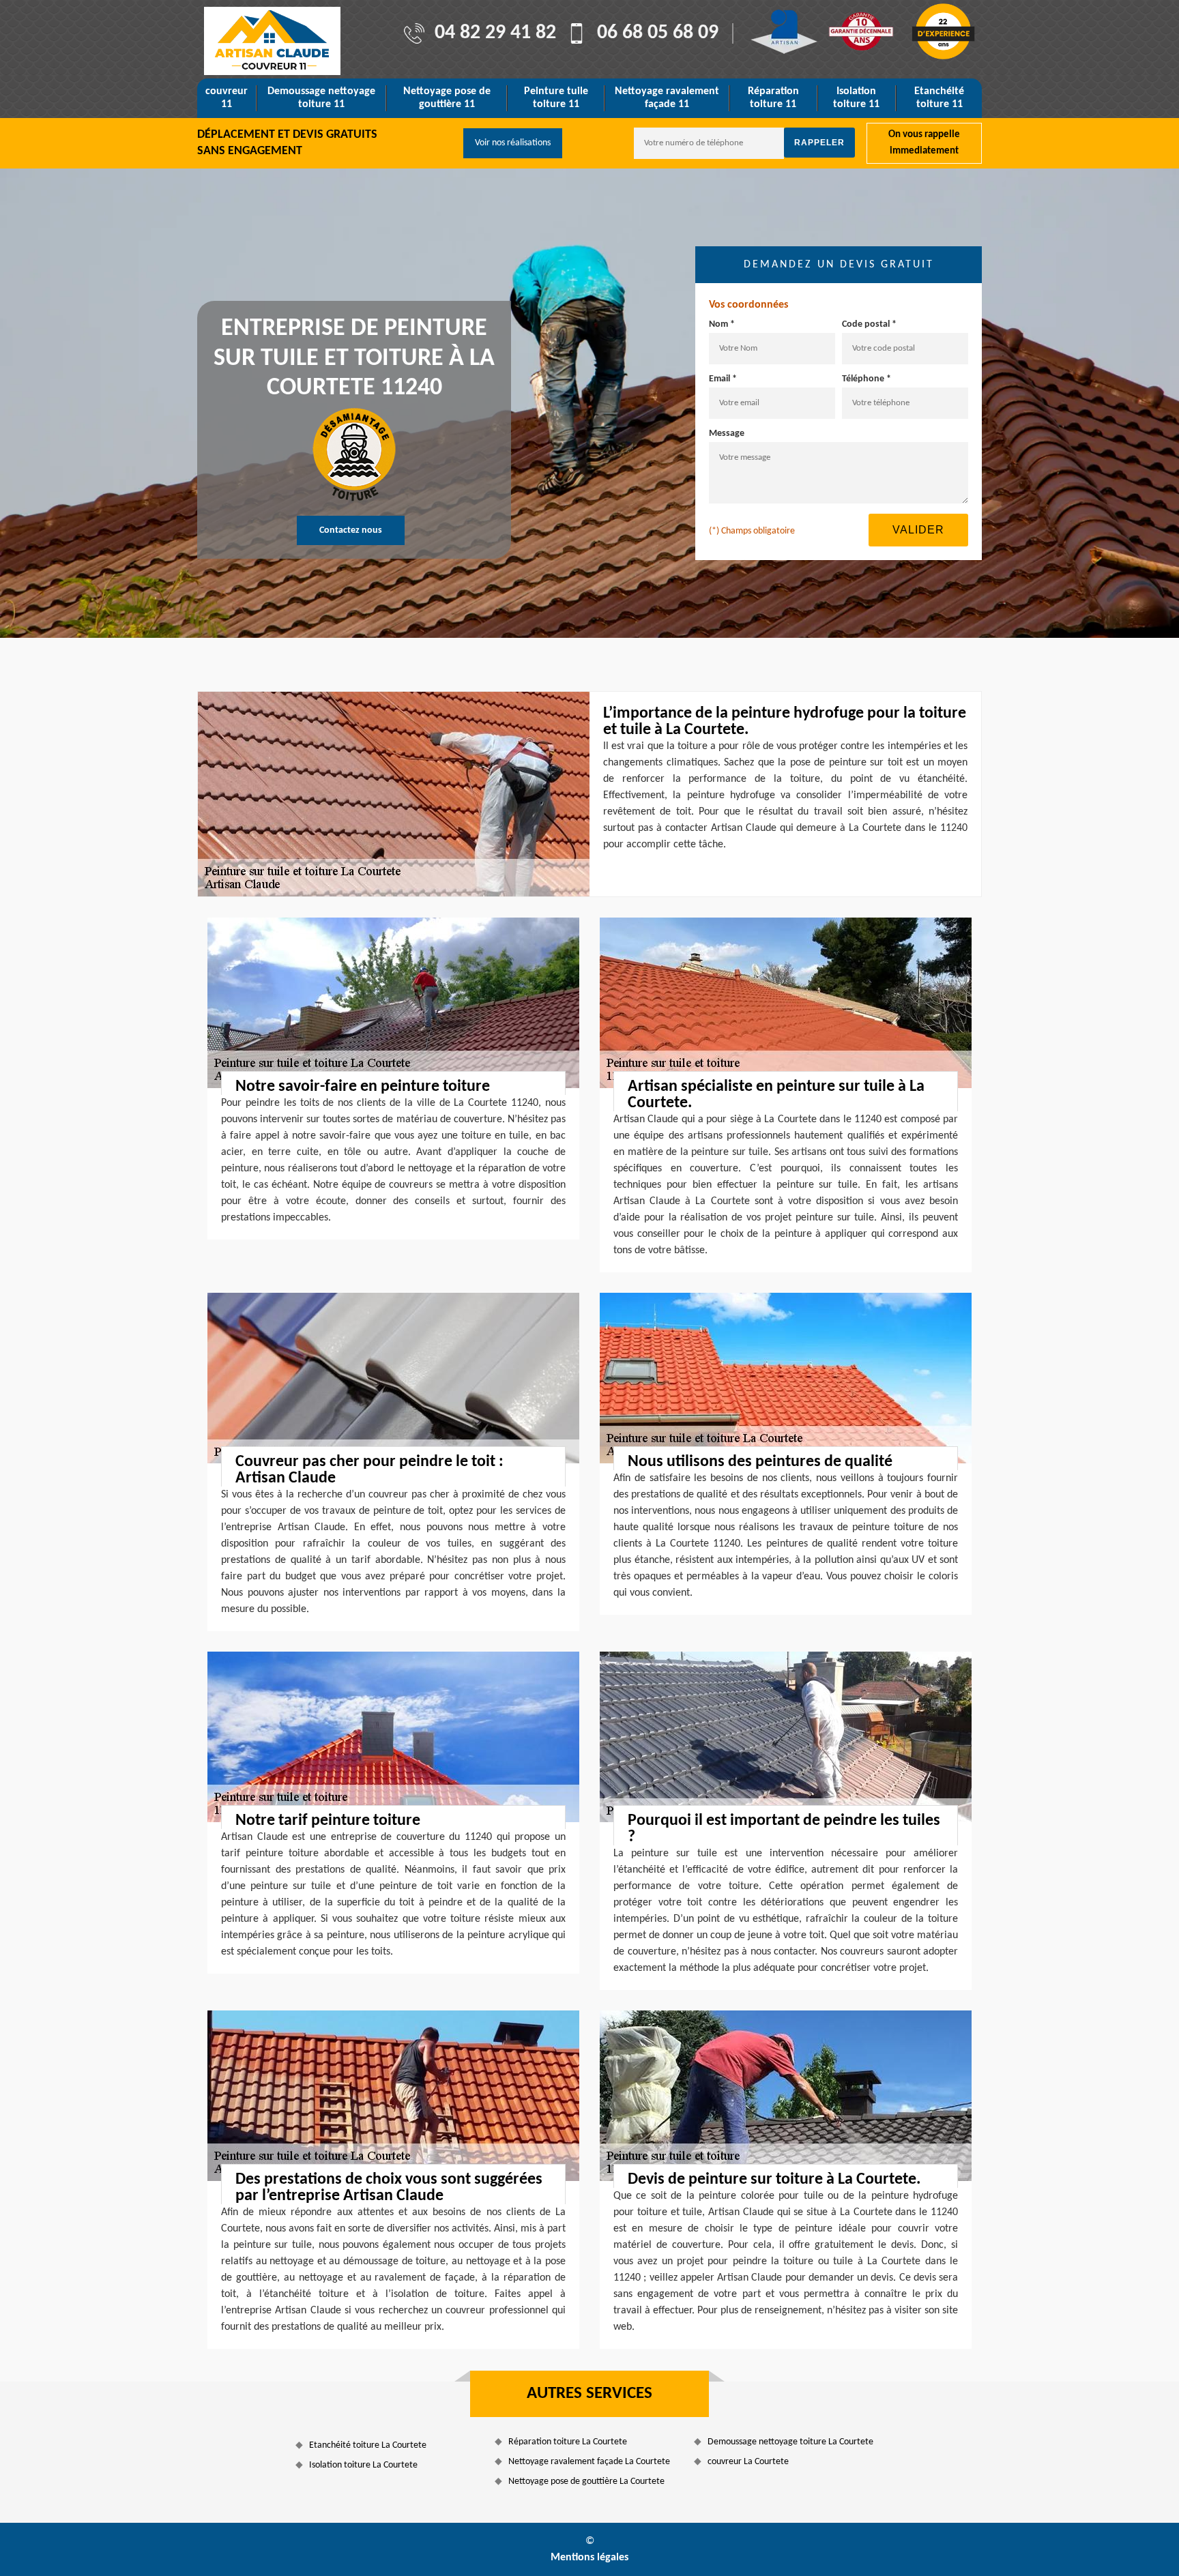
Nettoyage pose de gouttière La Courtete (586, 2482)
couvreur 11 (227, 98)
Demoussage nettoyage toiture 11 (321, 98)
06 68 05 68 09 (658, 33)
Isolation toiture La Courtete (363, 2465)
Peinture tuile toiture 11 (556, 98)
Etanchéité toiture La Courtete (368, 2445)
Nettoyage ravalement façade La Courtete (589, 2462)
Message (727, 434)
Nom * (722, 324)
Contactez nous (351, 530)
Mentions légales (589, 2558)
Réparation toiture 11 (773, 98)
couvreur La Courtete (748, 2462)
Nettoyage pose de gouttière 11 (447, 98)
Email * (723, 379)
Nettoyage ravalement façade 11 (667, 98)
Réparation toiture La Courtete (568, 2442)
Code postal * (869, 324)
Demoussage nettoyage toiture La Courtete (790, 2442)
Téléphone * (867, 379)
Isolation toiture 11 (856, 98)
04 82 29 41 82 (495, 33)
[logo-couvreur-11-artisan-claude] (272, 41)
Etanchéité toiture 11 (939, 98)
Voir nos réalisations (513, 143)
